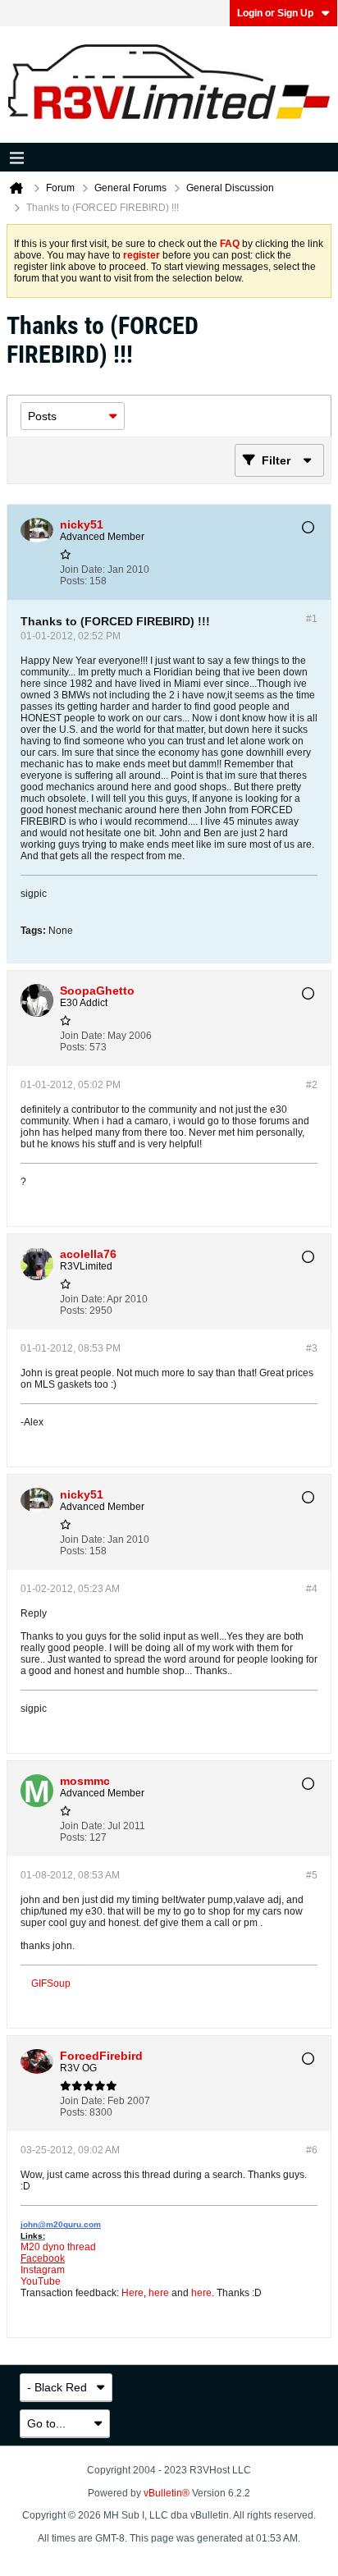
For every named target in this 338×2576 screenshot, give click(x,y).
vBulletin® (167, 2493)
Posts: (73, 581)
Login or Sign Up (275, 13)
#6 (312, 2150)
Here (132, 2293)
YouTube (41, 2281)
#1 (312, 619)
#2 (312, 1085)
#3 (312, 1348)
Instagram (43, 2270)
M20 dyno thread (58, 2247)
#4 (312, 1589)
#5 (312, 1875)
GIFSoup (51, 1983)
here (159, 2293)
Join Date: (82, 570)
